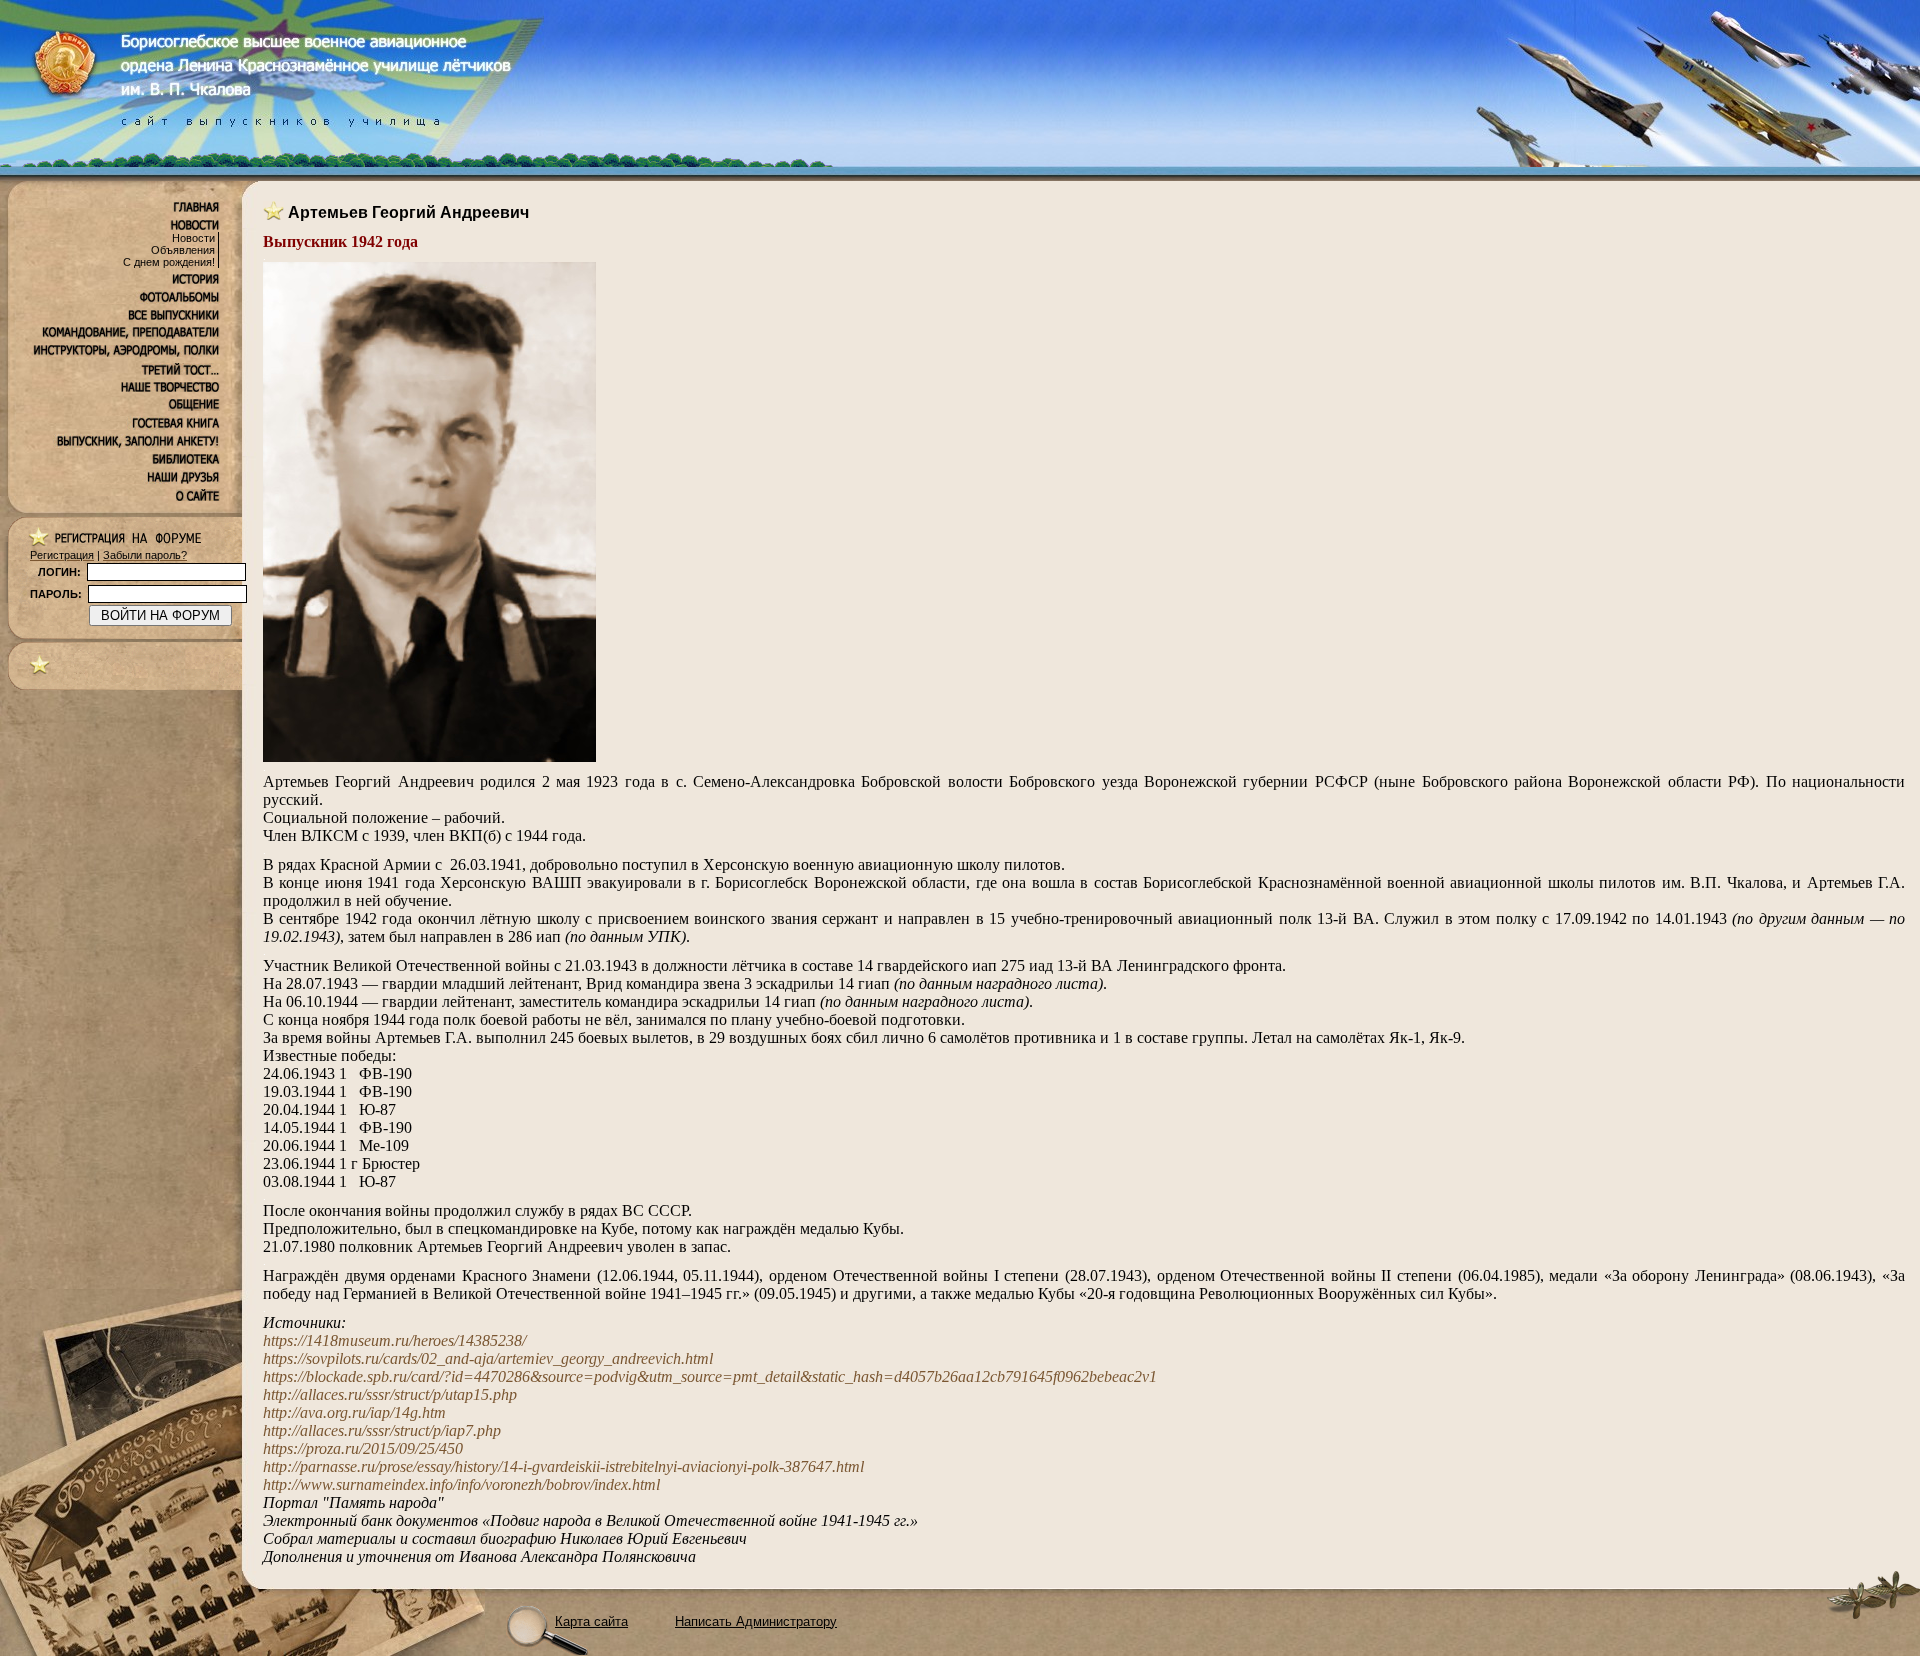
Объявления (183, 250)
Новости (193, 238)
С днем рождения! (169, 262)
